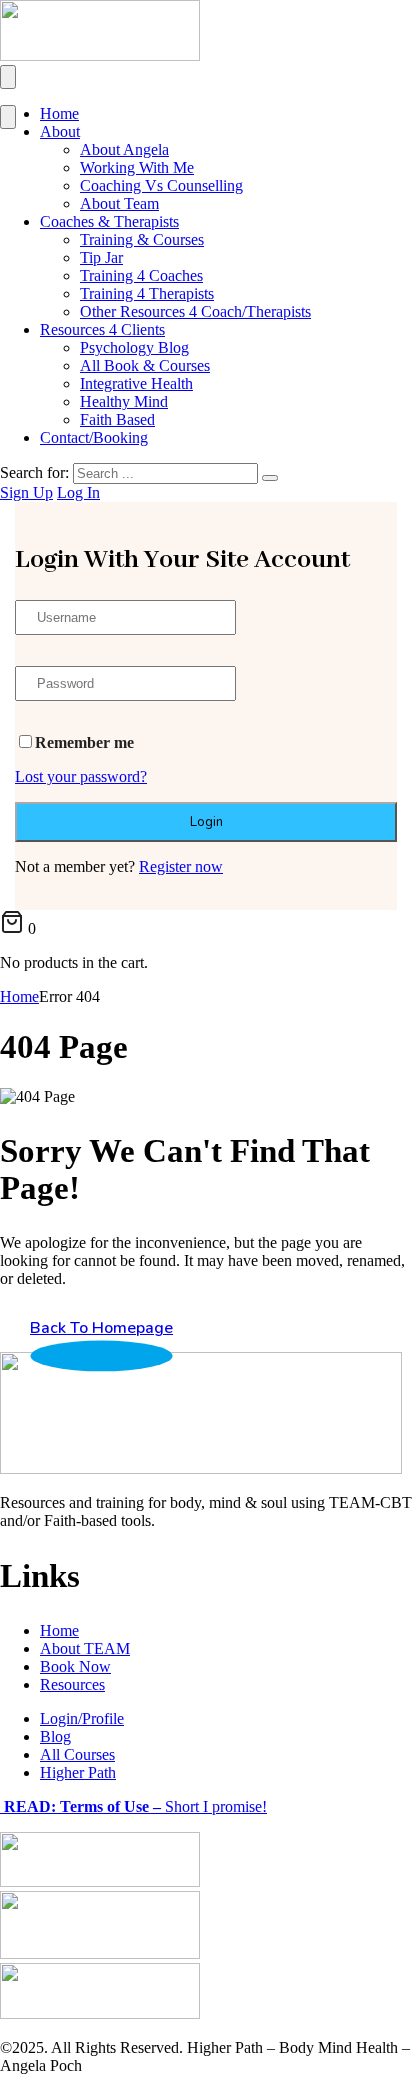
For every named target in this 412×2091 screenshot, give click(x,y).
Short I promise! (133, 1806)
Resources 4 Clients (102, 329)
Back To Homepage (101, 1328)
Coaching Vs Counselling (161, 185)
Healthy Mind (124, 401)
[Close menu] (8, 117)
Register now (181, 866)
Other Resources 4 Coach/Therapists (195, 311)
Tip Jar (101, 257)
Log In (78, 492)
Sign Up (26, 492)
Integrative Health (136, 383)
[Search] (270, 478)
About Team (119, 203)
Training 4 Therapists (147, 293)
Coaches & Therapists (109, 221)
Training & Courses (142, 239)
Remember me (84, 742)
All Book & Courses (145, 365)
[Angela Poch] (100, 55)
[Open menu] (8, 77)
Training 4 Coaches (141, 275)
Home (59, 113)
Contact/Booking (94, 437)
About (60, 131)
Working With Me (137, 167)
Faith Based (117, 419)
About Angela (124, 149)
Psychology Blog (134, 347)
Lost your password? (81, 776)
